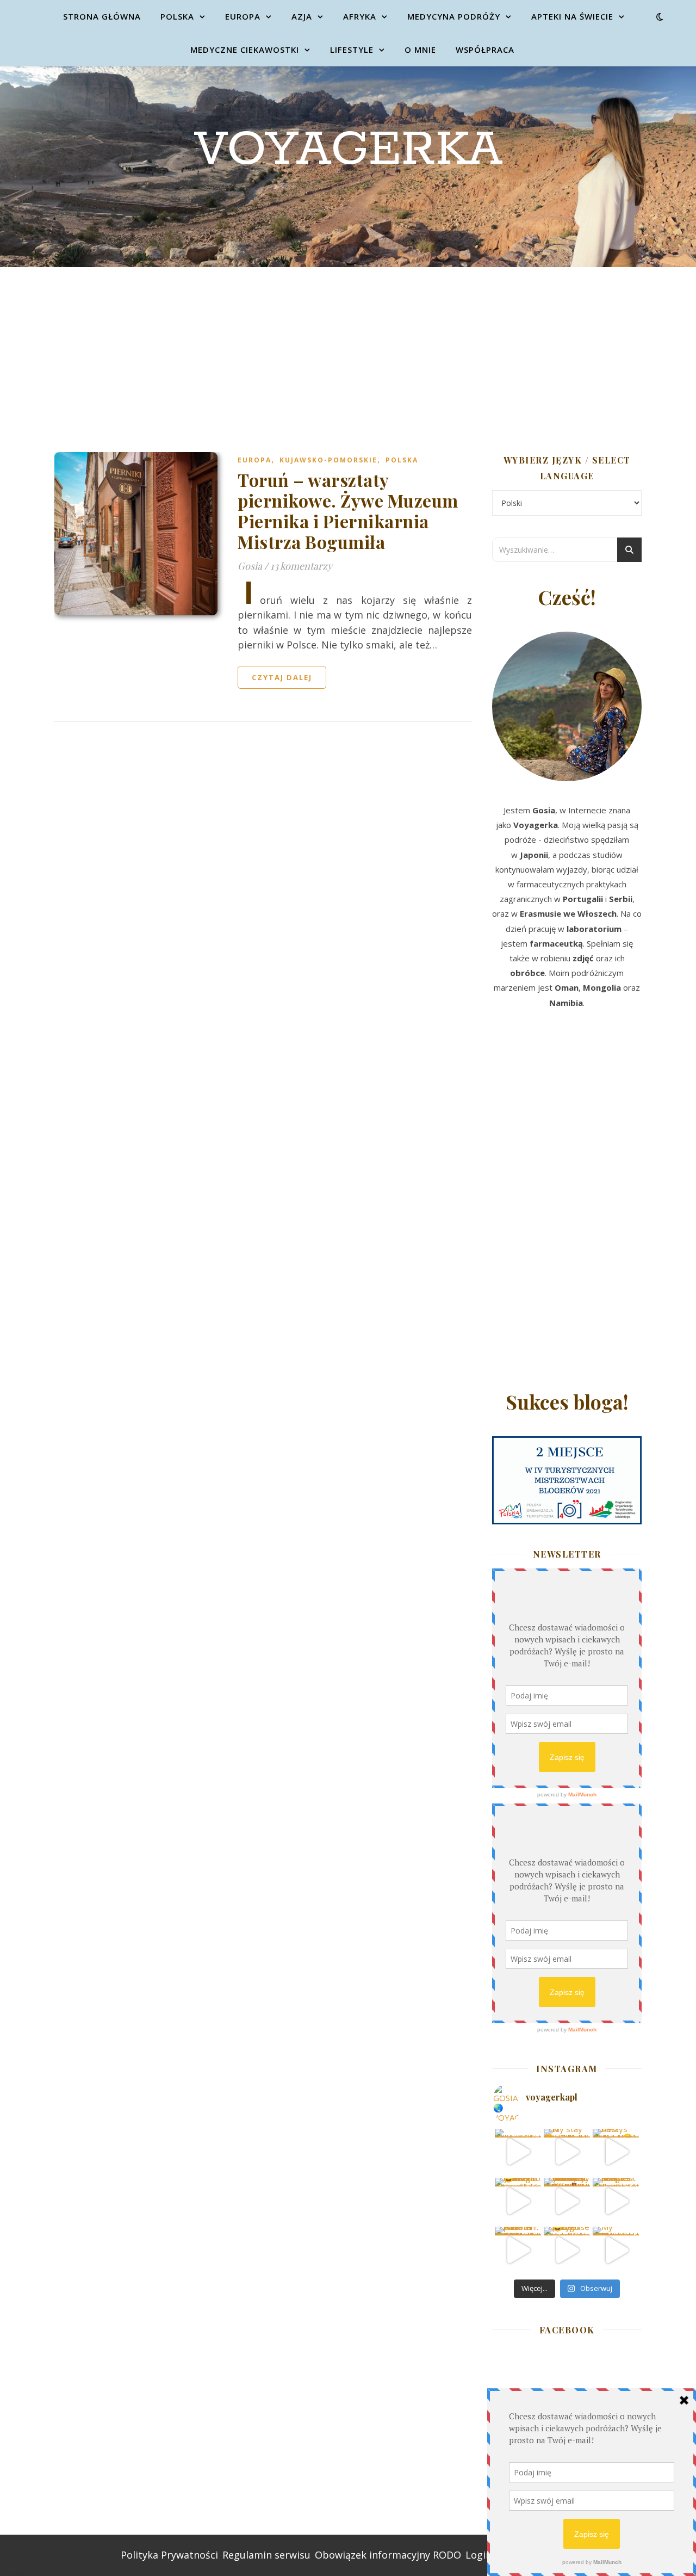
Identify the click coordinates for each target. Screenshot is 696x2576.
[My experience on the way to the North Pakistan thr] (616, 2250)
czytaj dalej (282, 677)
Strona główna (102, 16)
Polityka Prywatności (169, 2555)
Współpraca (485, 50)
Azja (302, 16)
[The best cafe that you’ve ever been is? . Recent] (567, 2201)
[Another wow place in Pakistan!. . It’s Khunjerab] (518, 2250)
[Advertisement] (348, 349)
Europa (243, 16)
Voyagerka (348, 150)
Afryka (360, 16)
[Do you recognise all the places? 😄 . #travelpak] (567, 2250)
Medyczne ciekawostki (245, 50)
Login (478, 2555)
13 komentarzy (301, 566)
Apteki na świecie (572, 16)
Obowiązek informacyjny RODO (388, 2555)
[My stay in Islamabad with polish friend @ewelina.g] (567, 2152)
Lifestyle (352, 50)
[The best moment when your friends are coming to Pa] (518, 2201)
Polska (177, 16)
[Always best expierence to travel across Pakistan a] (616, 2152)
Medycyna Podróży (454, 16)
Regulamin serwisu (266, 2555)
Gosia (250, 566)
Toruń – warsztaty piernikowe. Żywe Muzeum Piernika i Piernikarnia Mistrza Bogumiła (348, 511)
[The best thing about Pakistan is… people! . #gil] (616, 2201)
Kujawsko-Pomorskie (328, 460)
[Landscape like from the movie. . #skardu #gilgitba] (518, 2152)
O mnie (420, 50)
